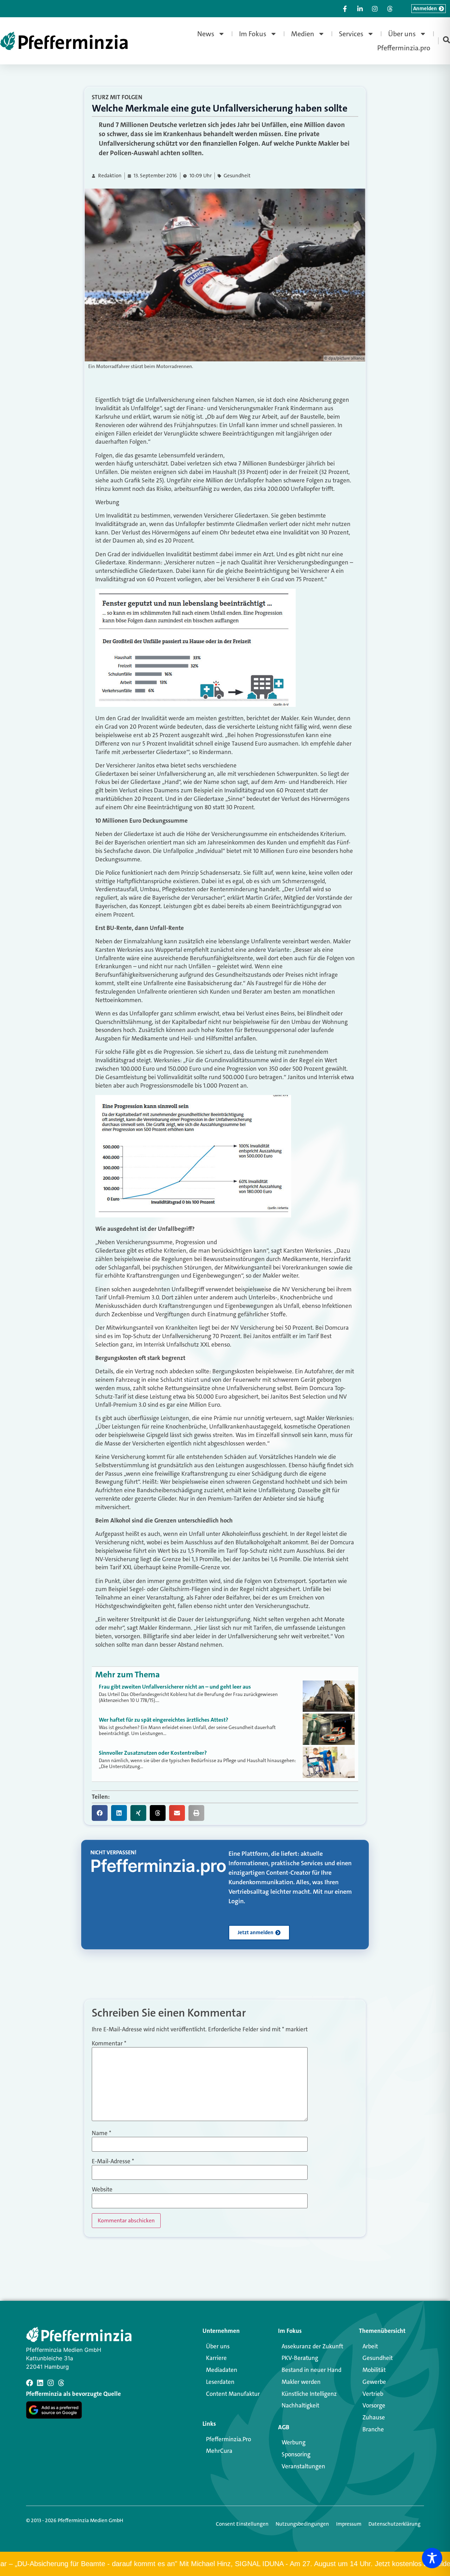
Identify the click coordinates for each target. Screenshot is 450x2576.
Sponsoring (296, 2454)
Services (351, 34)
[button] (100, 1813)
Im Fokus (253, 34)
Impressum (349, 2524)
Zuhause (374, 2417)
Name (101, 2133)
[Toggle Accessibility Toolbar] (432, 2558)
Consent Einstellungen (242, 2524)
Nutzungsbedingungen (302, 2524)
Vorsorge (374, 2405)
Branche (373, 2429)
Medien (303, 34)
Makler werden (301, 2382)
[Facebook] (30, 2383)
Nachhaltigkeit (300, 2405)
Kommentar (109, 2043)
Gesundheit (237, 176)
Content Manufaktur (233, 2394)
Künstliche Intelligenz (309, 2394)
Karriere (216, 2358)
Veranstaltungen (303, 2466)
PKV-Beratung (300, 2358)
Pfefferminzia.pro (404, 48)
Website (102, 2189)
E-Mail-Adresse (113, 2161)
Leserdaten (220, 2382)
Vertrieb (373, 2394)
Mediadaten (222, 2370)
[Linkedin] (40, 2383)
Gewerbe (374, 2382)
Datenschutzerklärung (394, 2524)
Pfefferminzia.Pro (229, 2439)
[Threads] (61, 2383)
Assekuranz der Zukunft (312, 2346)
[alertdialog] (225, 2564)
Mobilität (374, 2370)
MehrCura (219, 2451)
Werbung (294, 2442)
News (206, 34)
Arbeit (370, 2346)
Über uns (402, 34)
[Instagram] (51, 2383)
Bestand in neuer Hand (311, 2370)
